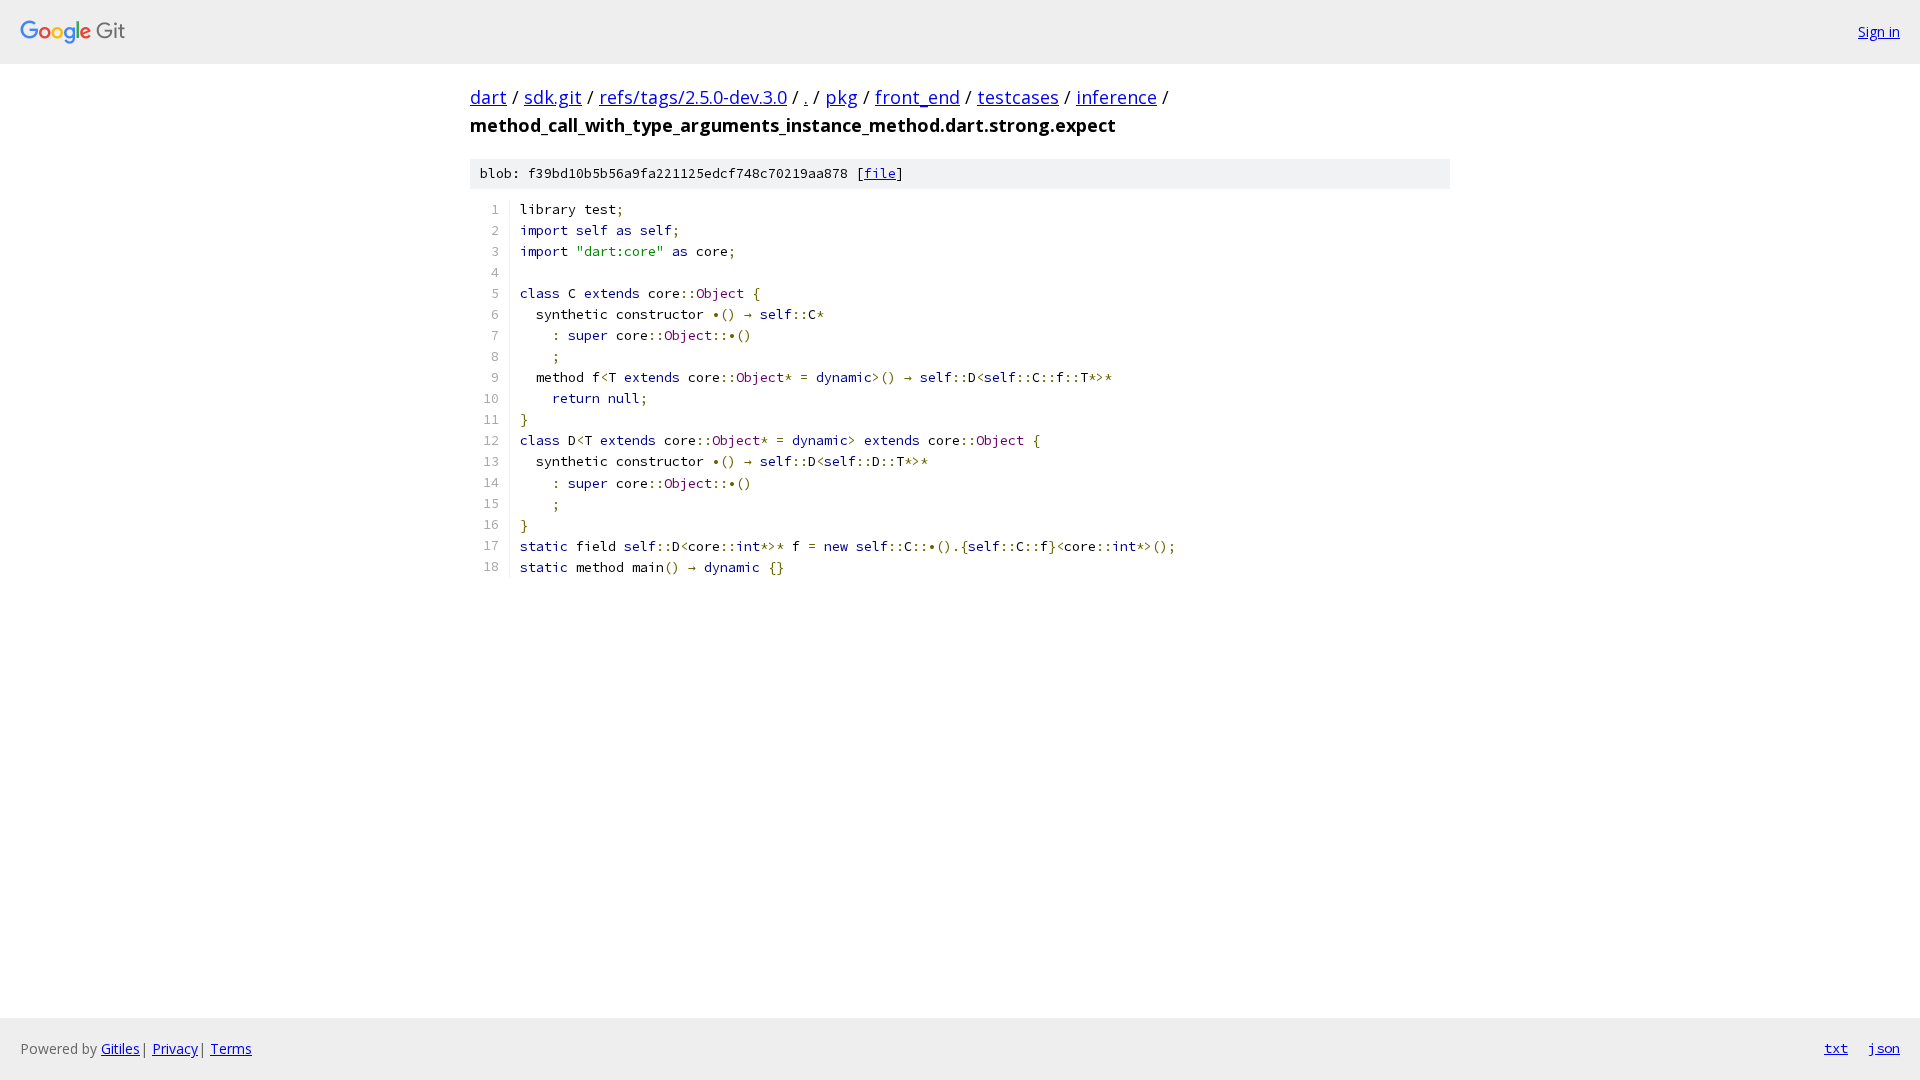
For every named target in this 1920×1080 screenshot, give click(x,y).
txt (1836, 1048)
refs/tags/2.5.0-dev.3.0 (693, 97)
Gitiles (120, 1048)
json (1884, 1048)
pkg (841, 97)
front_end (917, 97)
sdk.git (553, 97)
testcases (1018, 97)
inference (1116, 97)
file (880, 173)
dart (488, 97)
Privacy (175, 1048)
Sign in (1879, 31)
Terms (231, 1048)
